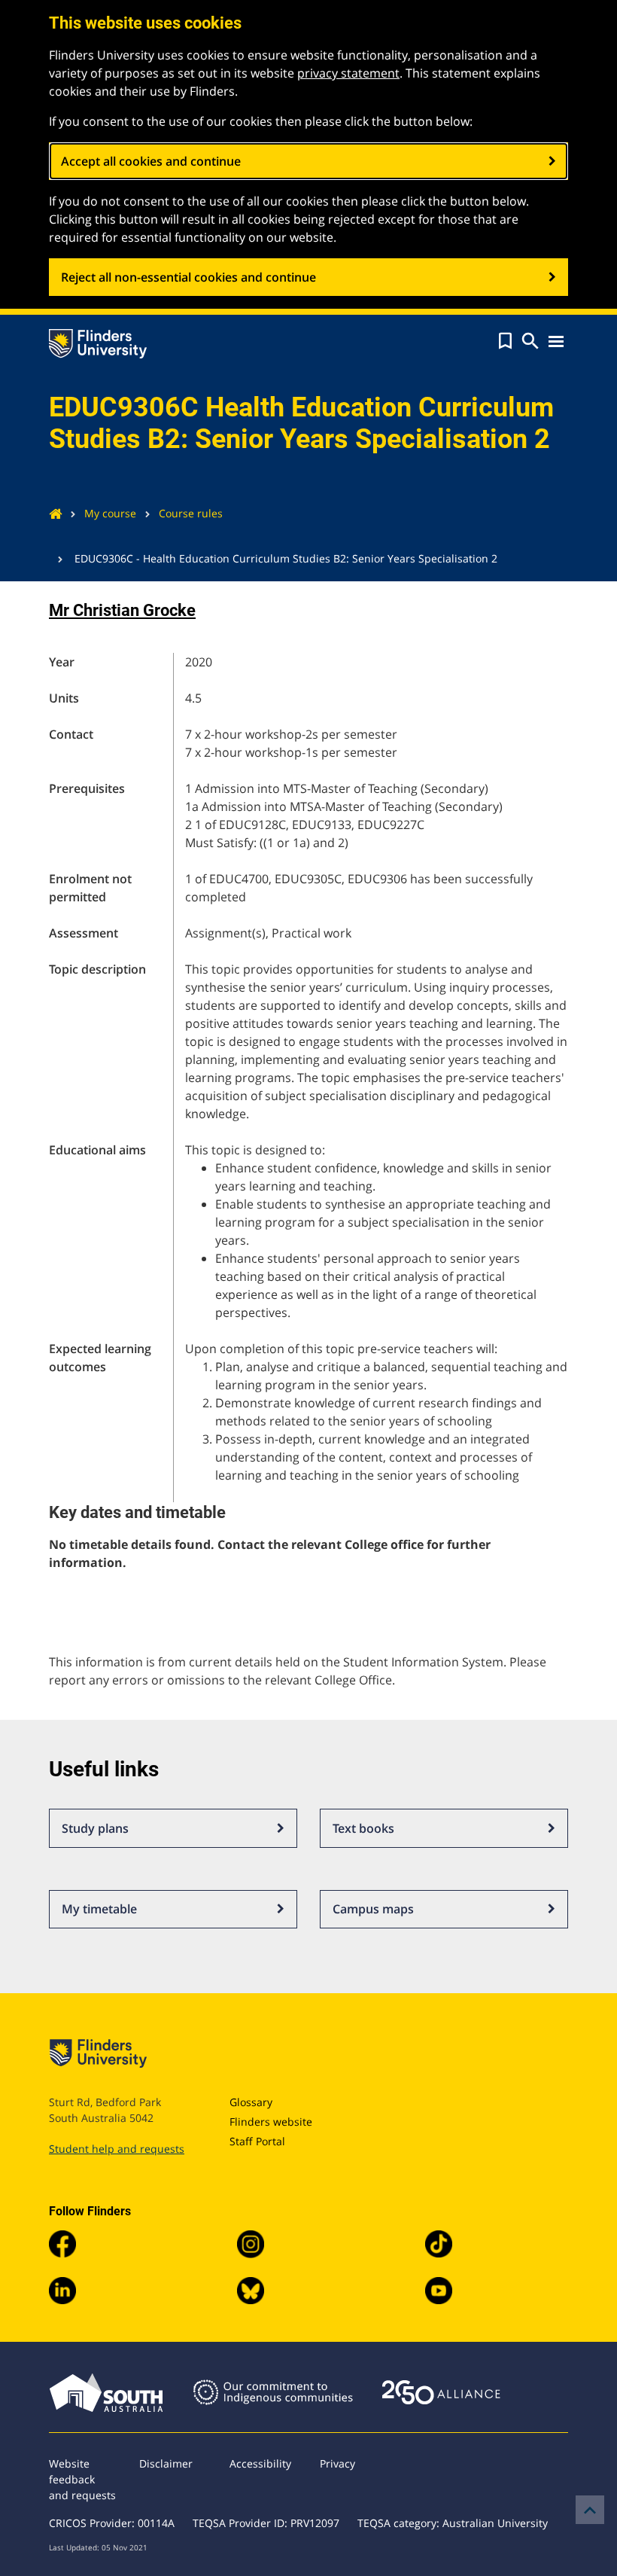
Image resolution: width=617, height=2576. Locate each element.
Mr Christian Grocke (122, 610)
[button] (505, 341)
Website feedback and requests (82, 2479)
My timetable (99, 1909)
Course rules (191, 513)
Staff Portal (257, 2141)
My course (110, 513)
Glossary (251, 2102)
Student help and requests (117, 2149)
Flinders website (271, 2122)
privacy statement (348, 73)
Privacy (337, 2463)
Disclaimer (166, 2463)
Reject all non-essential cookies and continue (188, 277)
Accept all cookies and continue (151, 161)
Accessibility (260, 2463)
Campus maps (373, 1909)
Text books (363, 1828)
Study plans (95, 1828)
